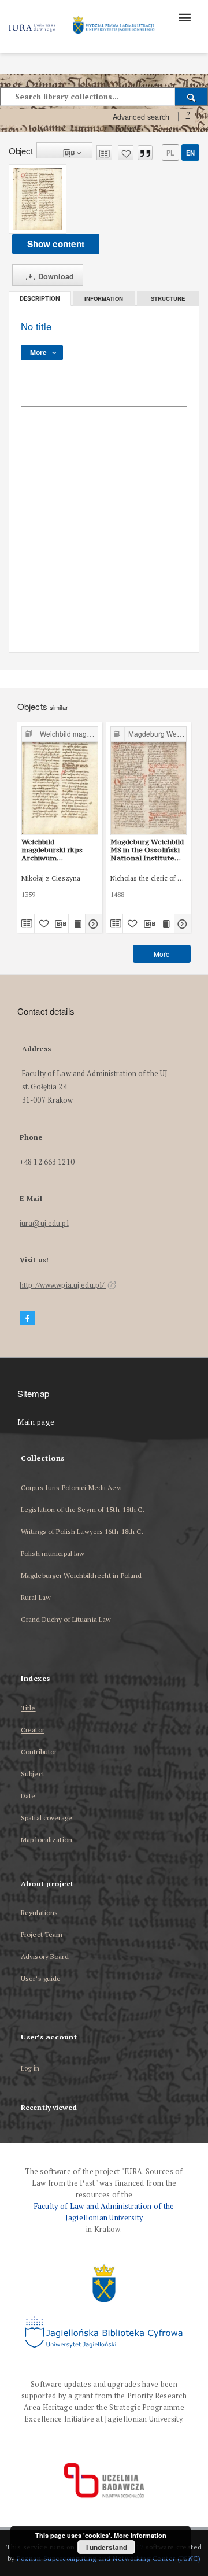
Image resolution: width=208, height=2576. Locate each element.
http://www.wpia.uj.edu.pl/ (63, 1285)
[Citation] (145, 153)
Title (28, 1708)
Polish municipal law (53, 1553)
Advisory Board (45, 1956)
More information (140, 2535)
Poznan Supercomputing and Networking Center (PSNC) (109, 2558)
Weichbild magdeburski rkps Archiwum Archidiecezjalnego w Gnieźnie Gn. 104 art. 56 (58, 850)
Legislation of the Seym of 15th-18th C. (83, 1509)
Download (55, 276)
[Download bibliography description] (60, 923)
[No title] (38, 199)
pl (170, 153)
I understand (107, 2547)
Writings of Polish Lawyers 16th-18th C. (82, 1531)
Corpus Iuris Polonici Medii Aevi (71, 1487)
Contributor (39, 1752)
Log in (30, 2069)
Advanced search (141, 117)
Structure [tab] (168, 298)
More (162, 954)
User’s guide (41, 1978)
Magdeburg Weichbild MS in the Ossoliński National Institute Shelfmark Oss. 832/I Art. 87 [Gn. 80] (147, 850)
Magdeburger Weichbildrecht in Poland (81, 1575)
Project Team (42, 1934)
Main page (36, 1422)
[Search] (192, 97)
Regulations (39, 1912)
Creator (33, 1730)
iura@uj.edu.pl (44, 1223)
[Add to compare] (104, 153)
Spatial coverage (47, 1818)
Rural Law (36, 1597)
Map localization (47, 1840)
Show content (56, 244)
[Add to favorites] (126, 153)
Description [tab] (40, 299)
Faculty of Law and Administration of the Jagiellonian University (104, 2212)
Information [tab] (104, 298)
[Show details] (92, 923)
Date (28, 1796)
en (190, 153)
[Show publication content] (77, 923)
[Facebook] (27, 1319)
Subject (33, 1774)
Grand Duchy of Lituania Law (66, 1619)
